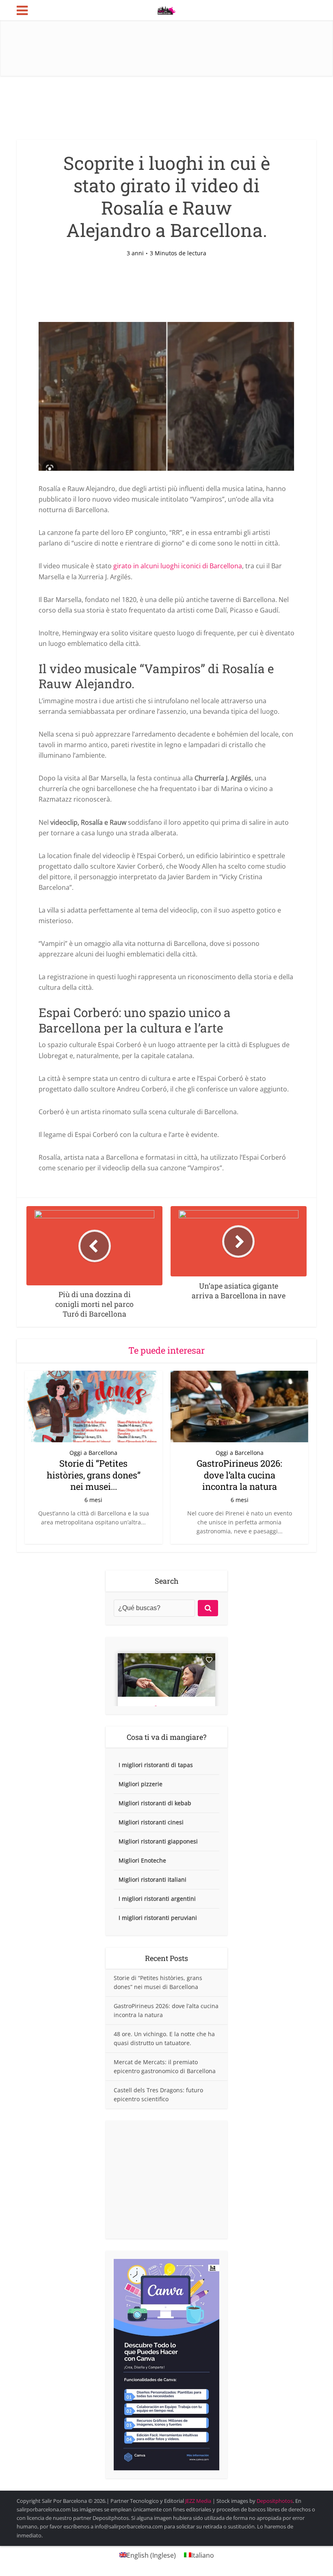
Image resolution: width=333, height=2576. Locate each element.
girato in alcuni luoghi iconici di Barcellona (178, 566)
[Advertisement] (166, 2180)
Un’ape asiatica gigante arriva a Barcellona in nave (158, 2497)
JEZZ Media (199, 2501)
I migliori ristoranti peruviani (158, 1918)
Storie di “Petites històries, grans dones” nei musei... (94, 1475)
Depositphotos (275, 2501)
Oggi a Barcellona (93, 1453)
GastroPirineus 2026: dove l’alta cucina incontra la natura (239, 1475)
